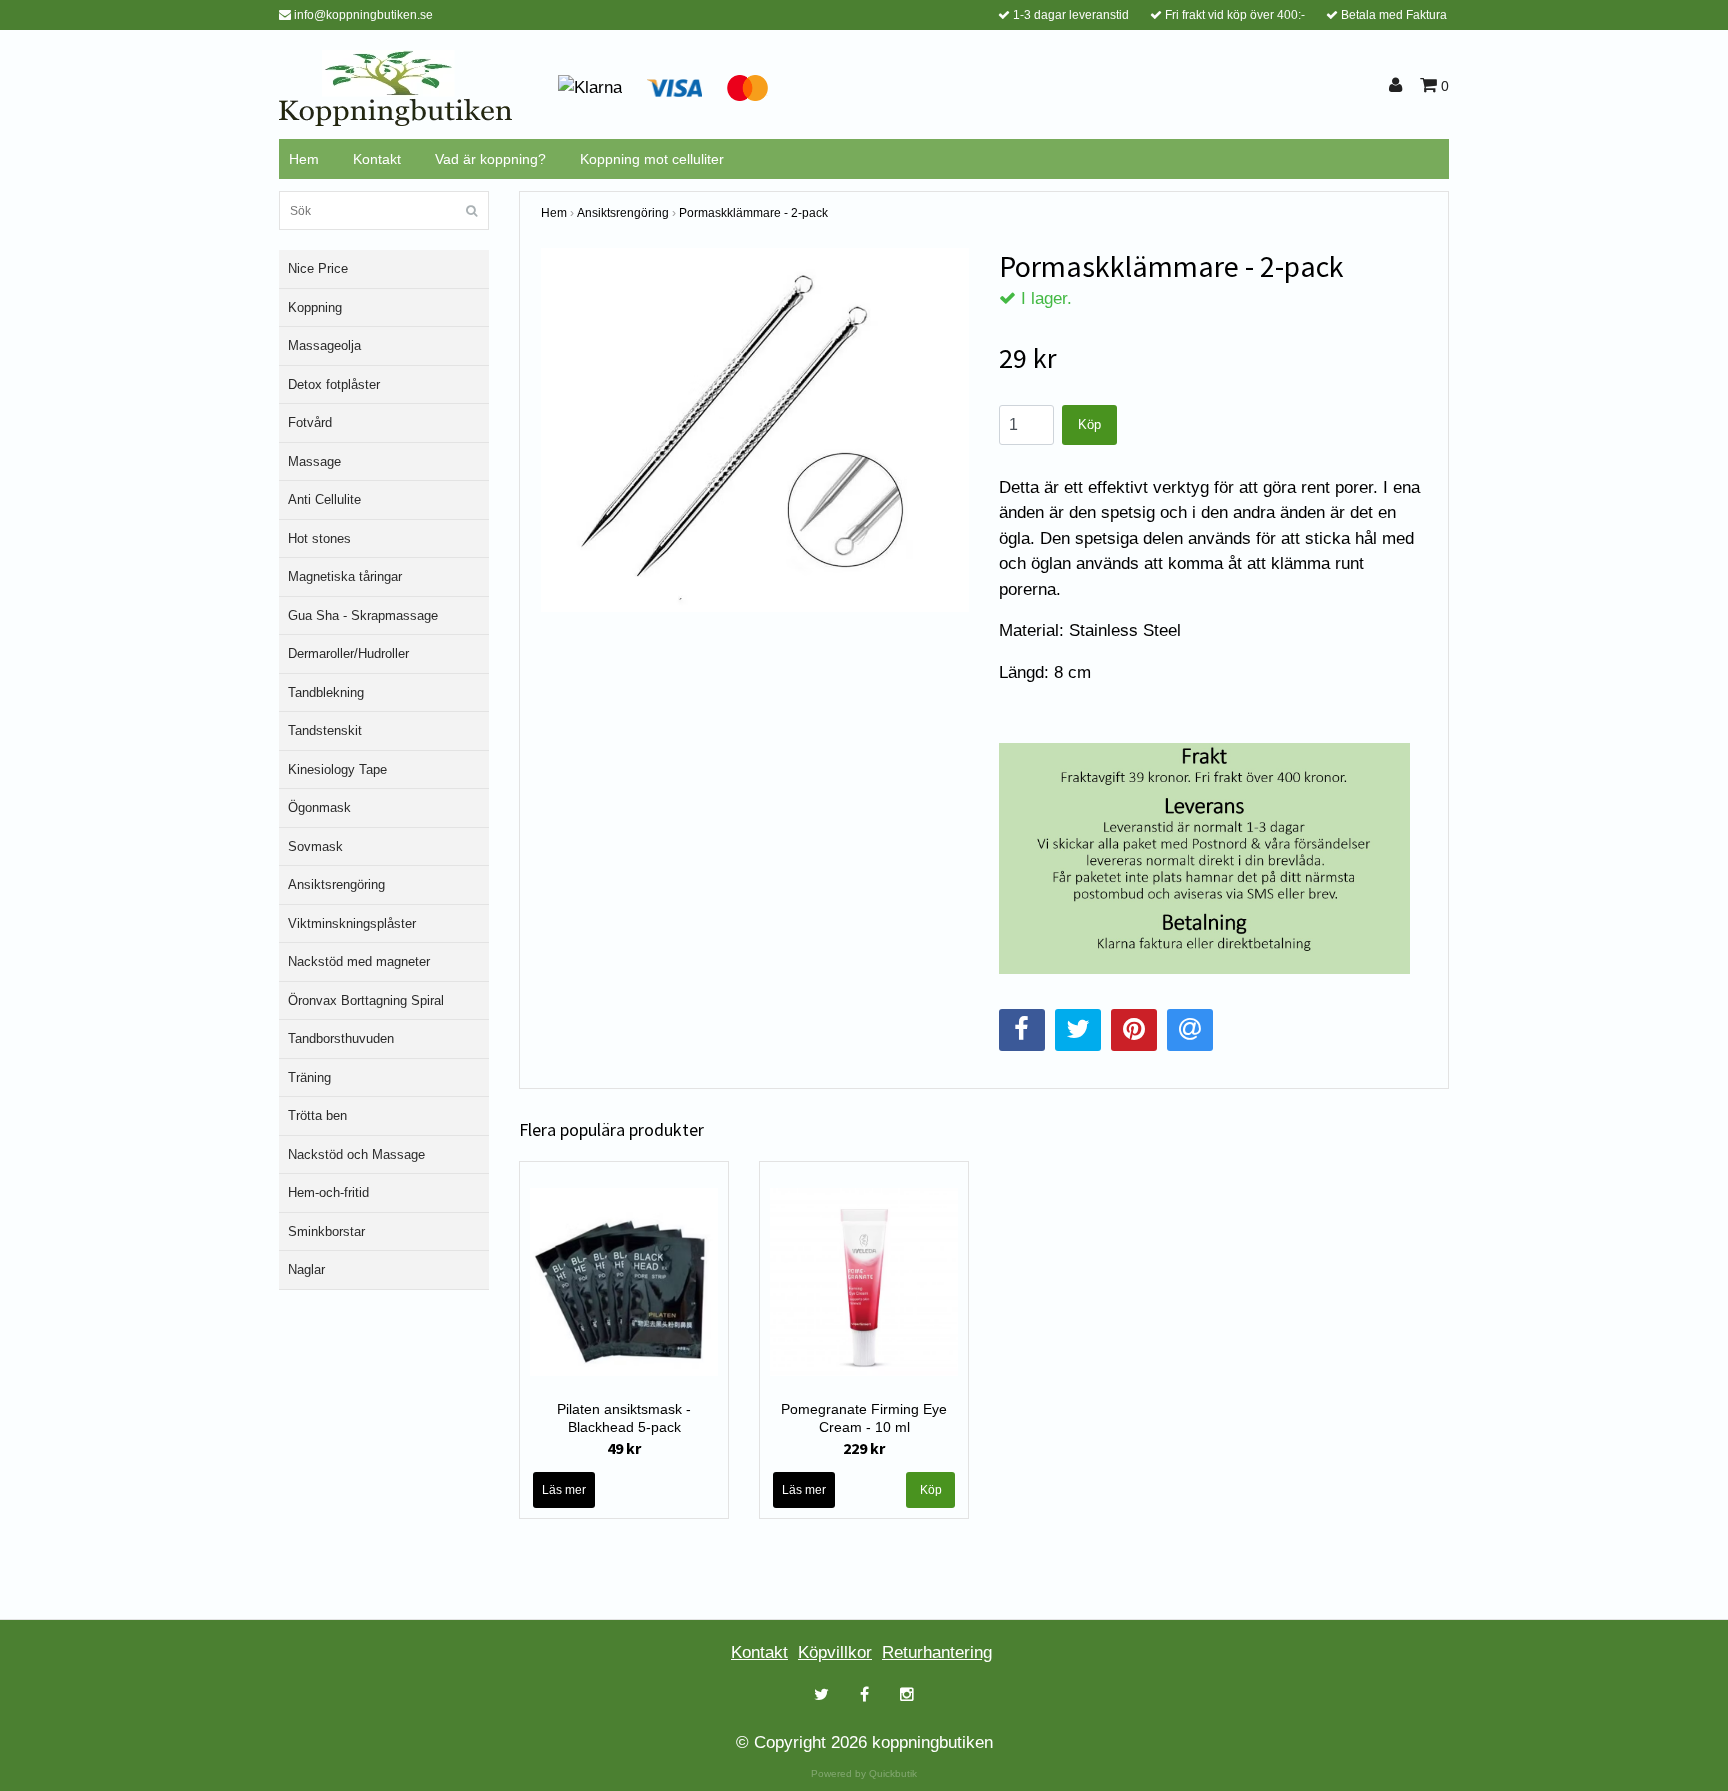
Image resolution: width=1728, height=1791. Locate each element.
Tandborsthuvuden (341, 1038)
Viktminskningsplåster (352, 923)
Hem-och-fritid (328, 1192)
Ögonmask (319, 807)
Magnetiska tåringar (345, 576)
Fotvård (310, 422)
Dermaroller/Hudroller (348, 653)
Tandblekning (326, 692)
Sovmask (315, 846)
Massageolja (324, 345)
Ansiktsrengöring (336, 884)
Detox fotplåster (334, 384)
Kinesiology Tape (337, 769)
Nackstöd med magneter (359, 961)
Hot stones (319, 538)
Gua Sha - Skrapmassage (363, 615)
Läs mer (564, 1490)
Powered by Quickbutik (864, 1773)
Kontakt (377, 159)
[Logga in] (1398, 86)
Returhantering (937, 1652)
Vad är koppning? (490, 159)
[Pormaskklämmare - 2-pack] (755, 430)
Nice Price (318, 268)
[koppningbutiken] (395, 86)
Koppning (315, 307)
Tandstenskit (325, 730)
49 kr (624, 1448)
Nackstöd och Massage (356, 1154)
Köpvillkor (835, 1652)
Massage (314, 461)
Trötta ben (317, 1115)
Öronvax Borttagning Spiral (366, 1000)
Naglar (306, 1269)
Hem (304, 159)
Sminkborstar (326, 1231)
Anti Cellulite (324, 499)
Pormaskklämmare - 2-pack (753, 213)
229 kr (864, 1448)
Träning (309, 1077)
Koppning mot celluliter (652, 159)
